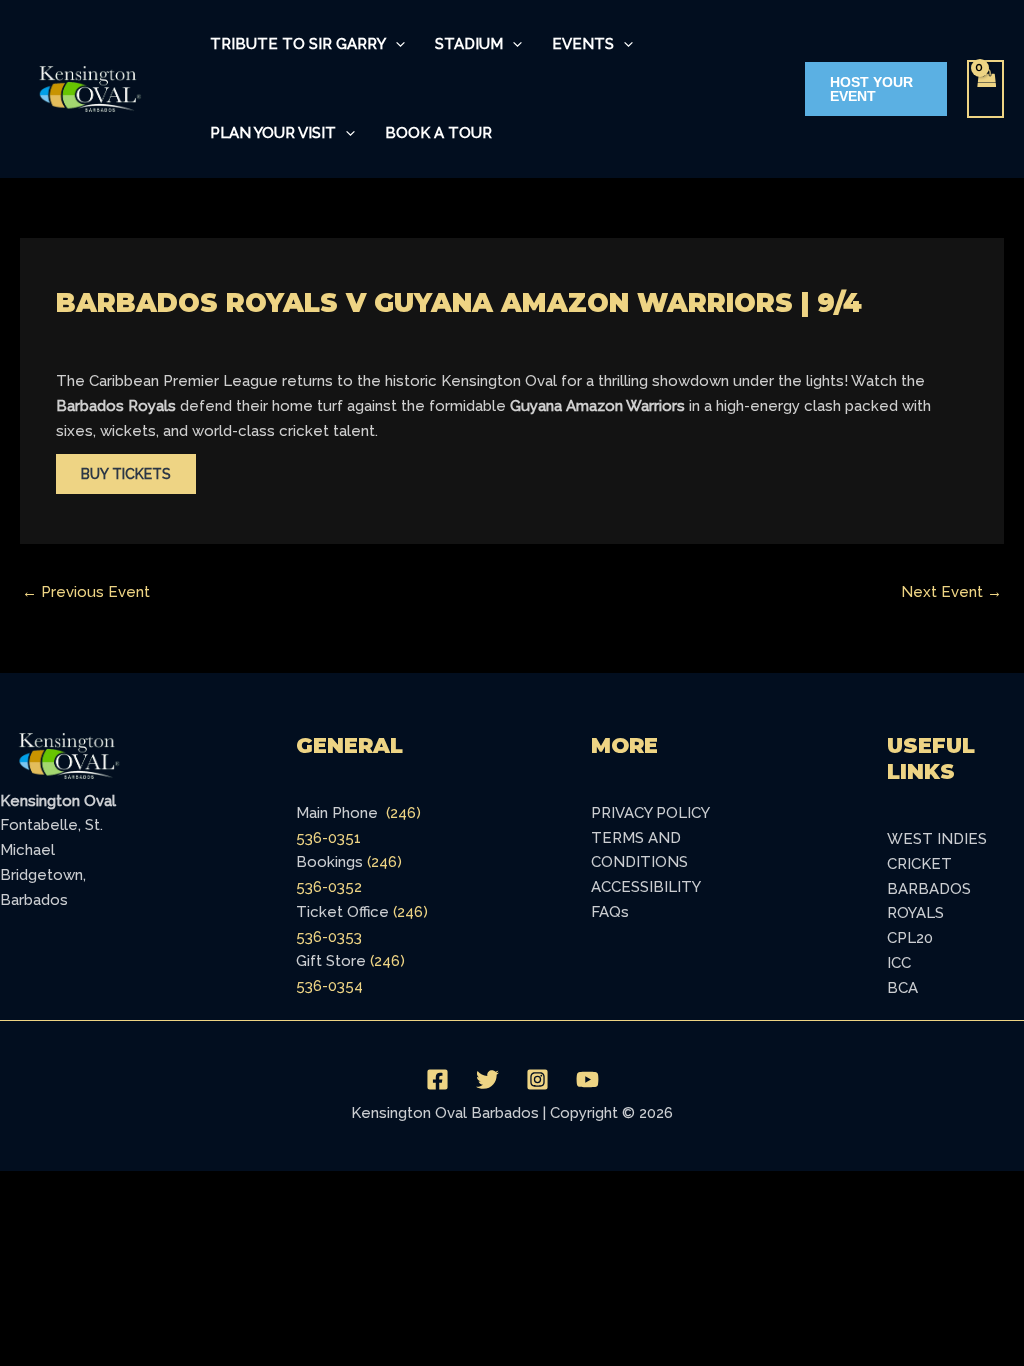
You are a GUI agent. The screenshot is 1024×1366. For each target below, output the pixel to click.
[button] (395, 44)
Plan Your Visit (273, 133)
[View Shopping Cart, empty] (986, 89)
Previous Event (86, 592)
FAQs (610, 912)
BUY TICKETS (126, 474)
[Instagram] (537, 1079)
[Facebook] (437, 1079)
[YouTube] (587, 1079)
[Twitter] (487, 1079)
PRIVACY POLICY (650, 813)
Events (583, 44)
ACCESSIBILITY (646, 887)
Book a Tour (438, 133)
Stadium (469, 44)
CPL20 (910, 938)
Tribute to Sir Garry (298, 44)
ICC (899, 963)
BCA (902, 988)
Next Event (951, 592)
